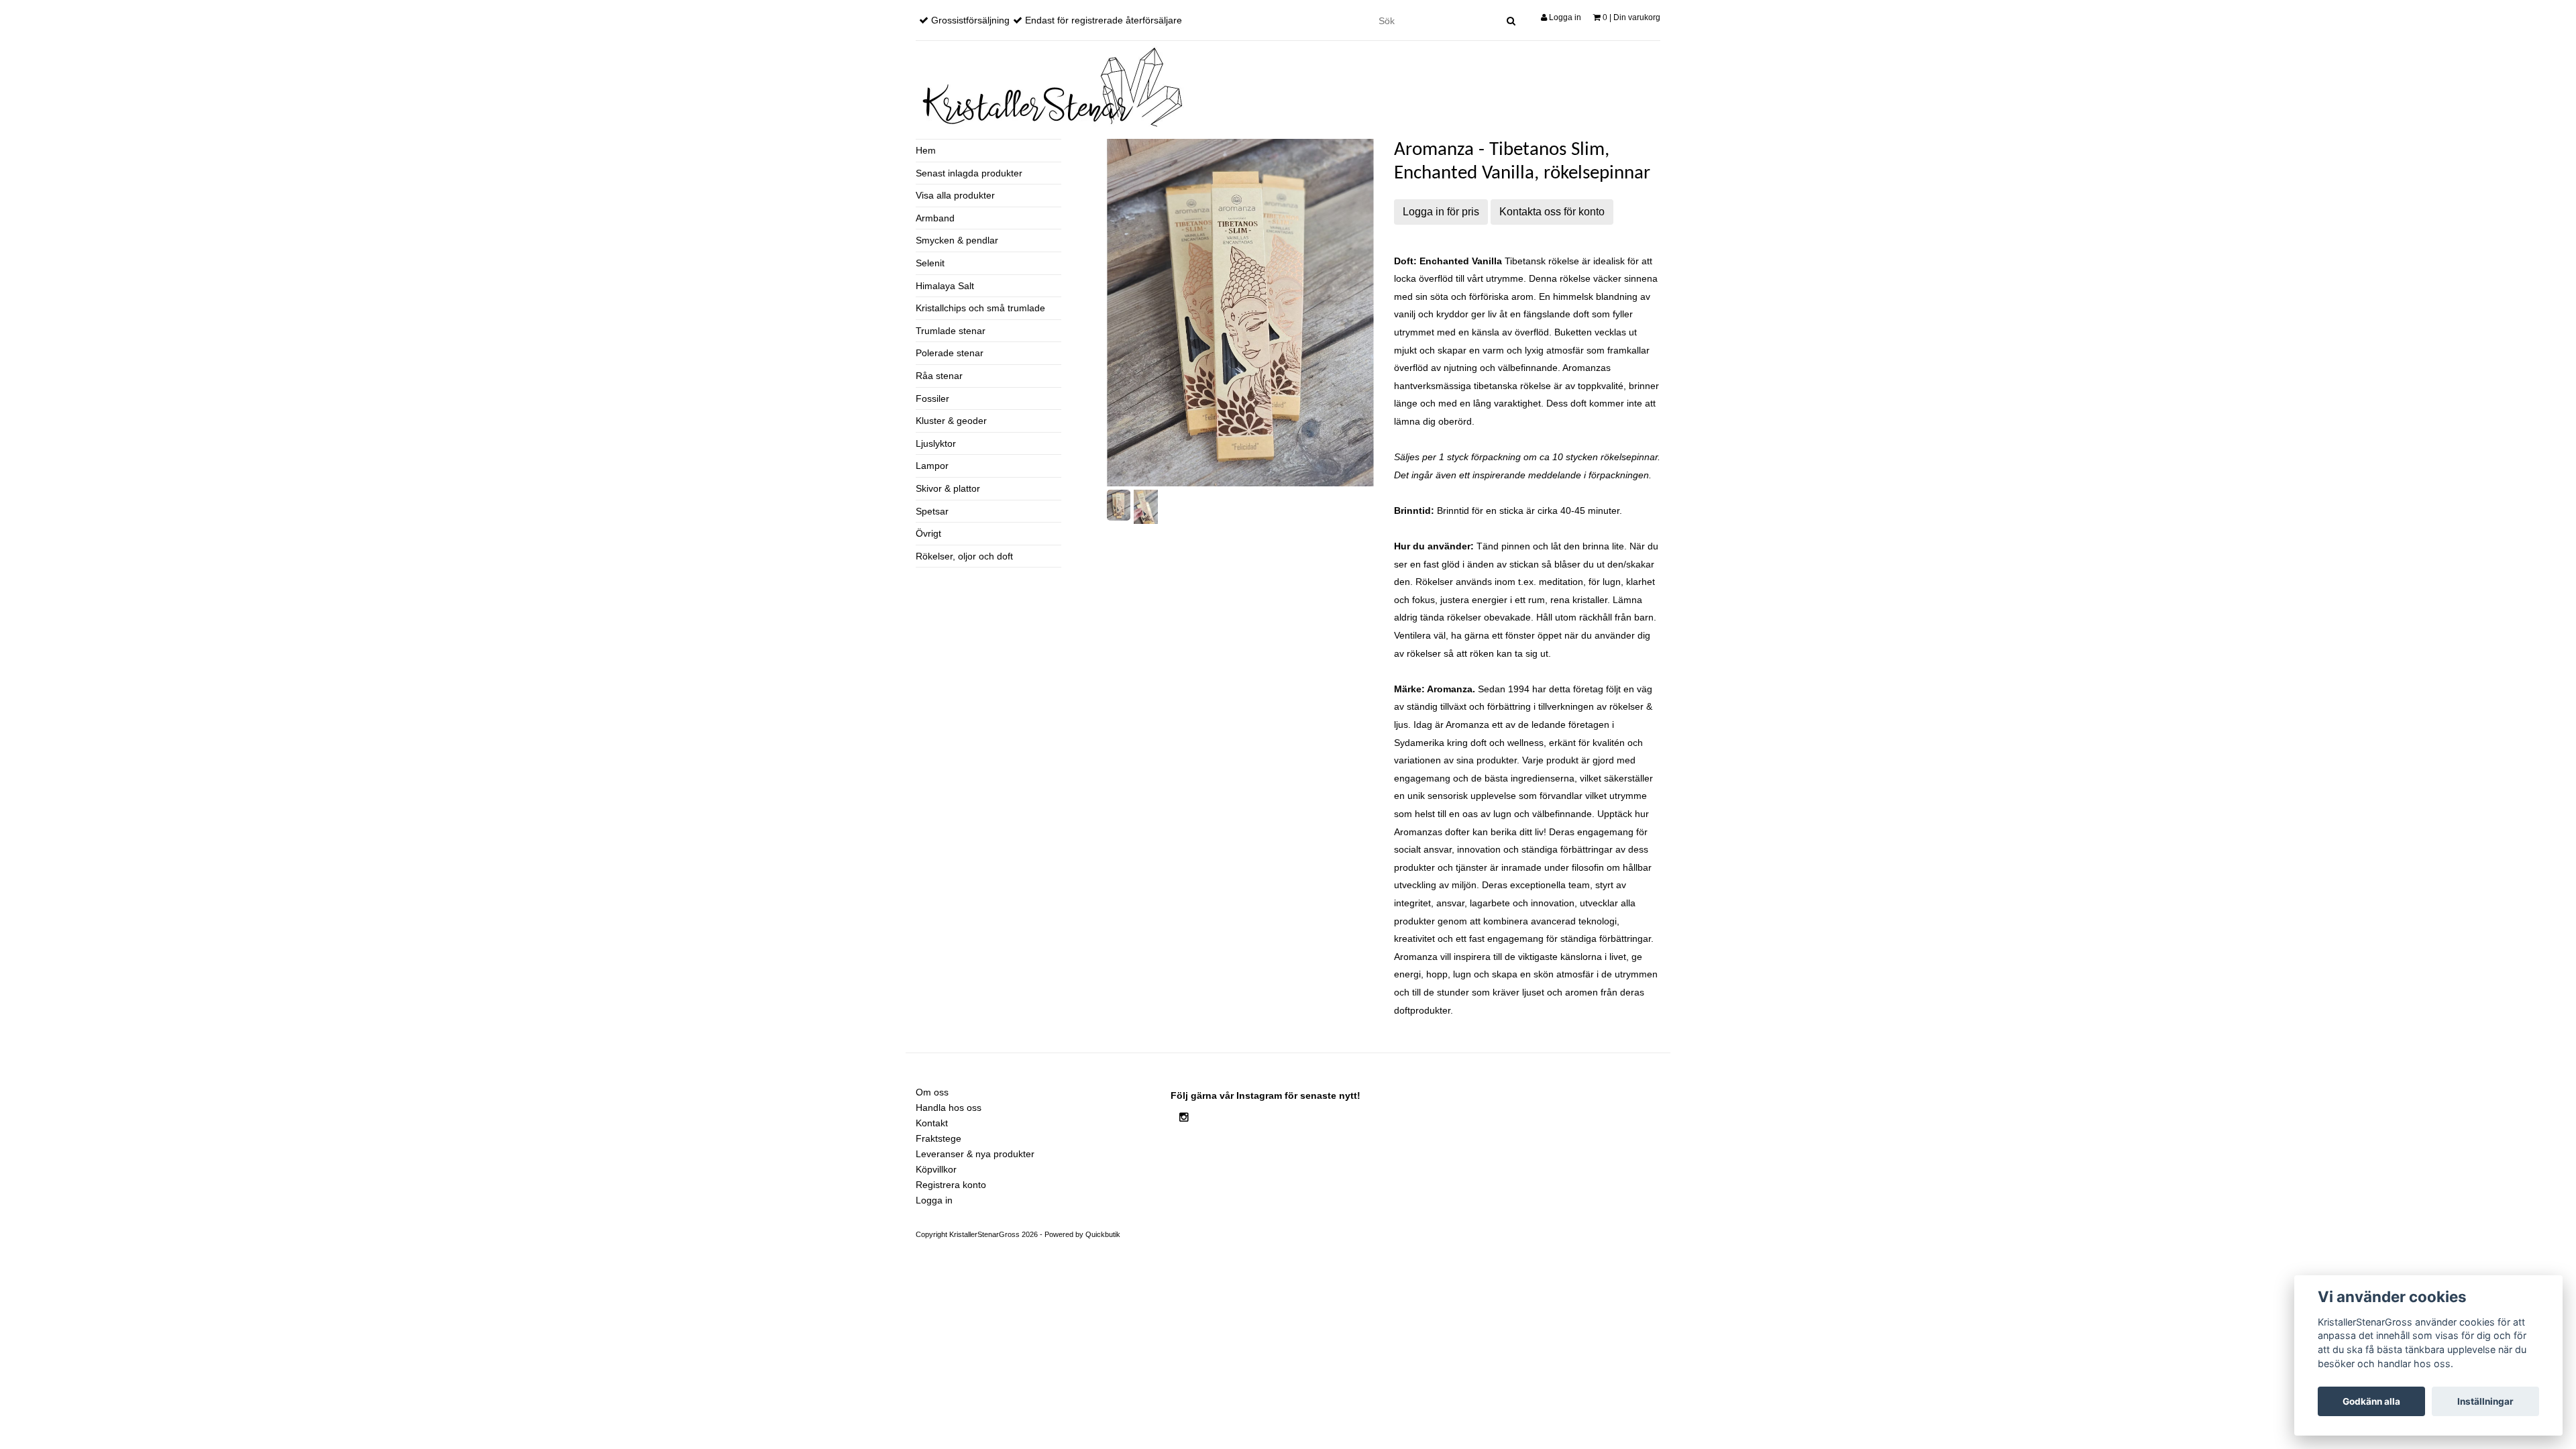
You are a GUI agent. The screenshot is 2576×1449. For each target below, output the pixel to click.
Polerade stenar (950, 353)
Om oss (932, 1092)
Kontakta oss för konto (1552, 212)
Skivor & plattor (948, 488)
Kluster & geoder (951, 421)
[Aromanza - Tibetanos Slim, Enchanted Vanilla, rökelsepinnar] (1240, 313)
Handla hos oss (949, 1108)
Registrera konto (951, 1185)
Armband (935, 218)
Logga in (1564, 17)
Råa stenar (939, 376)
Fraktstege (938, 1138)
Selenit (930, 263)
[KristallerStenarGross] (1050, 87)
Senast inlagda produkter (969, 173)
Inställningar (2485, 1401)
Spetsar (932, 511)
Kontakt (932, 1123)
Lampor (932, 466)
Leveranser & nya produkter (975, 1154)
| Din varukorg (1631, 17)
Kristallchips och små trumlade (980, 308)
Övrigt (928, 533)
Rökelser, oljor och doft (964, 556)
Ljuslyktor (936, 443)
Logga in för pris (1441, 212)
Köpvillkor (936, 1169)
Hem (926, 150)
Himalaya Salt (945, 286)
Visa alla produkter (955, 195)
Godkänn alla (2371, 1401)
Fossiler (932, 398)
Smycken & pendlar (957, 240)
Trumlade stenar (951, 331)
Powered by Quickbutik (1082, 1234)
